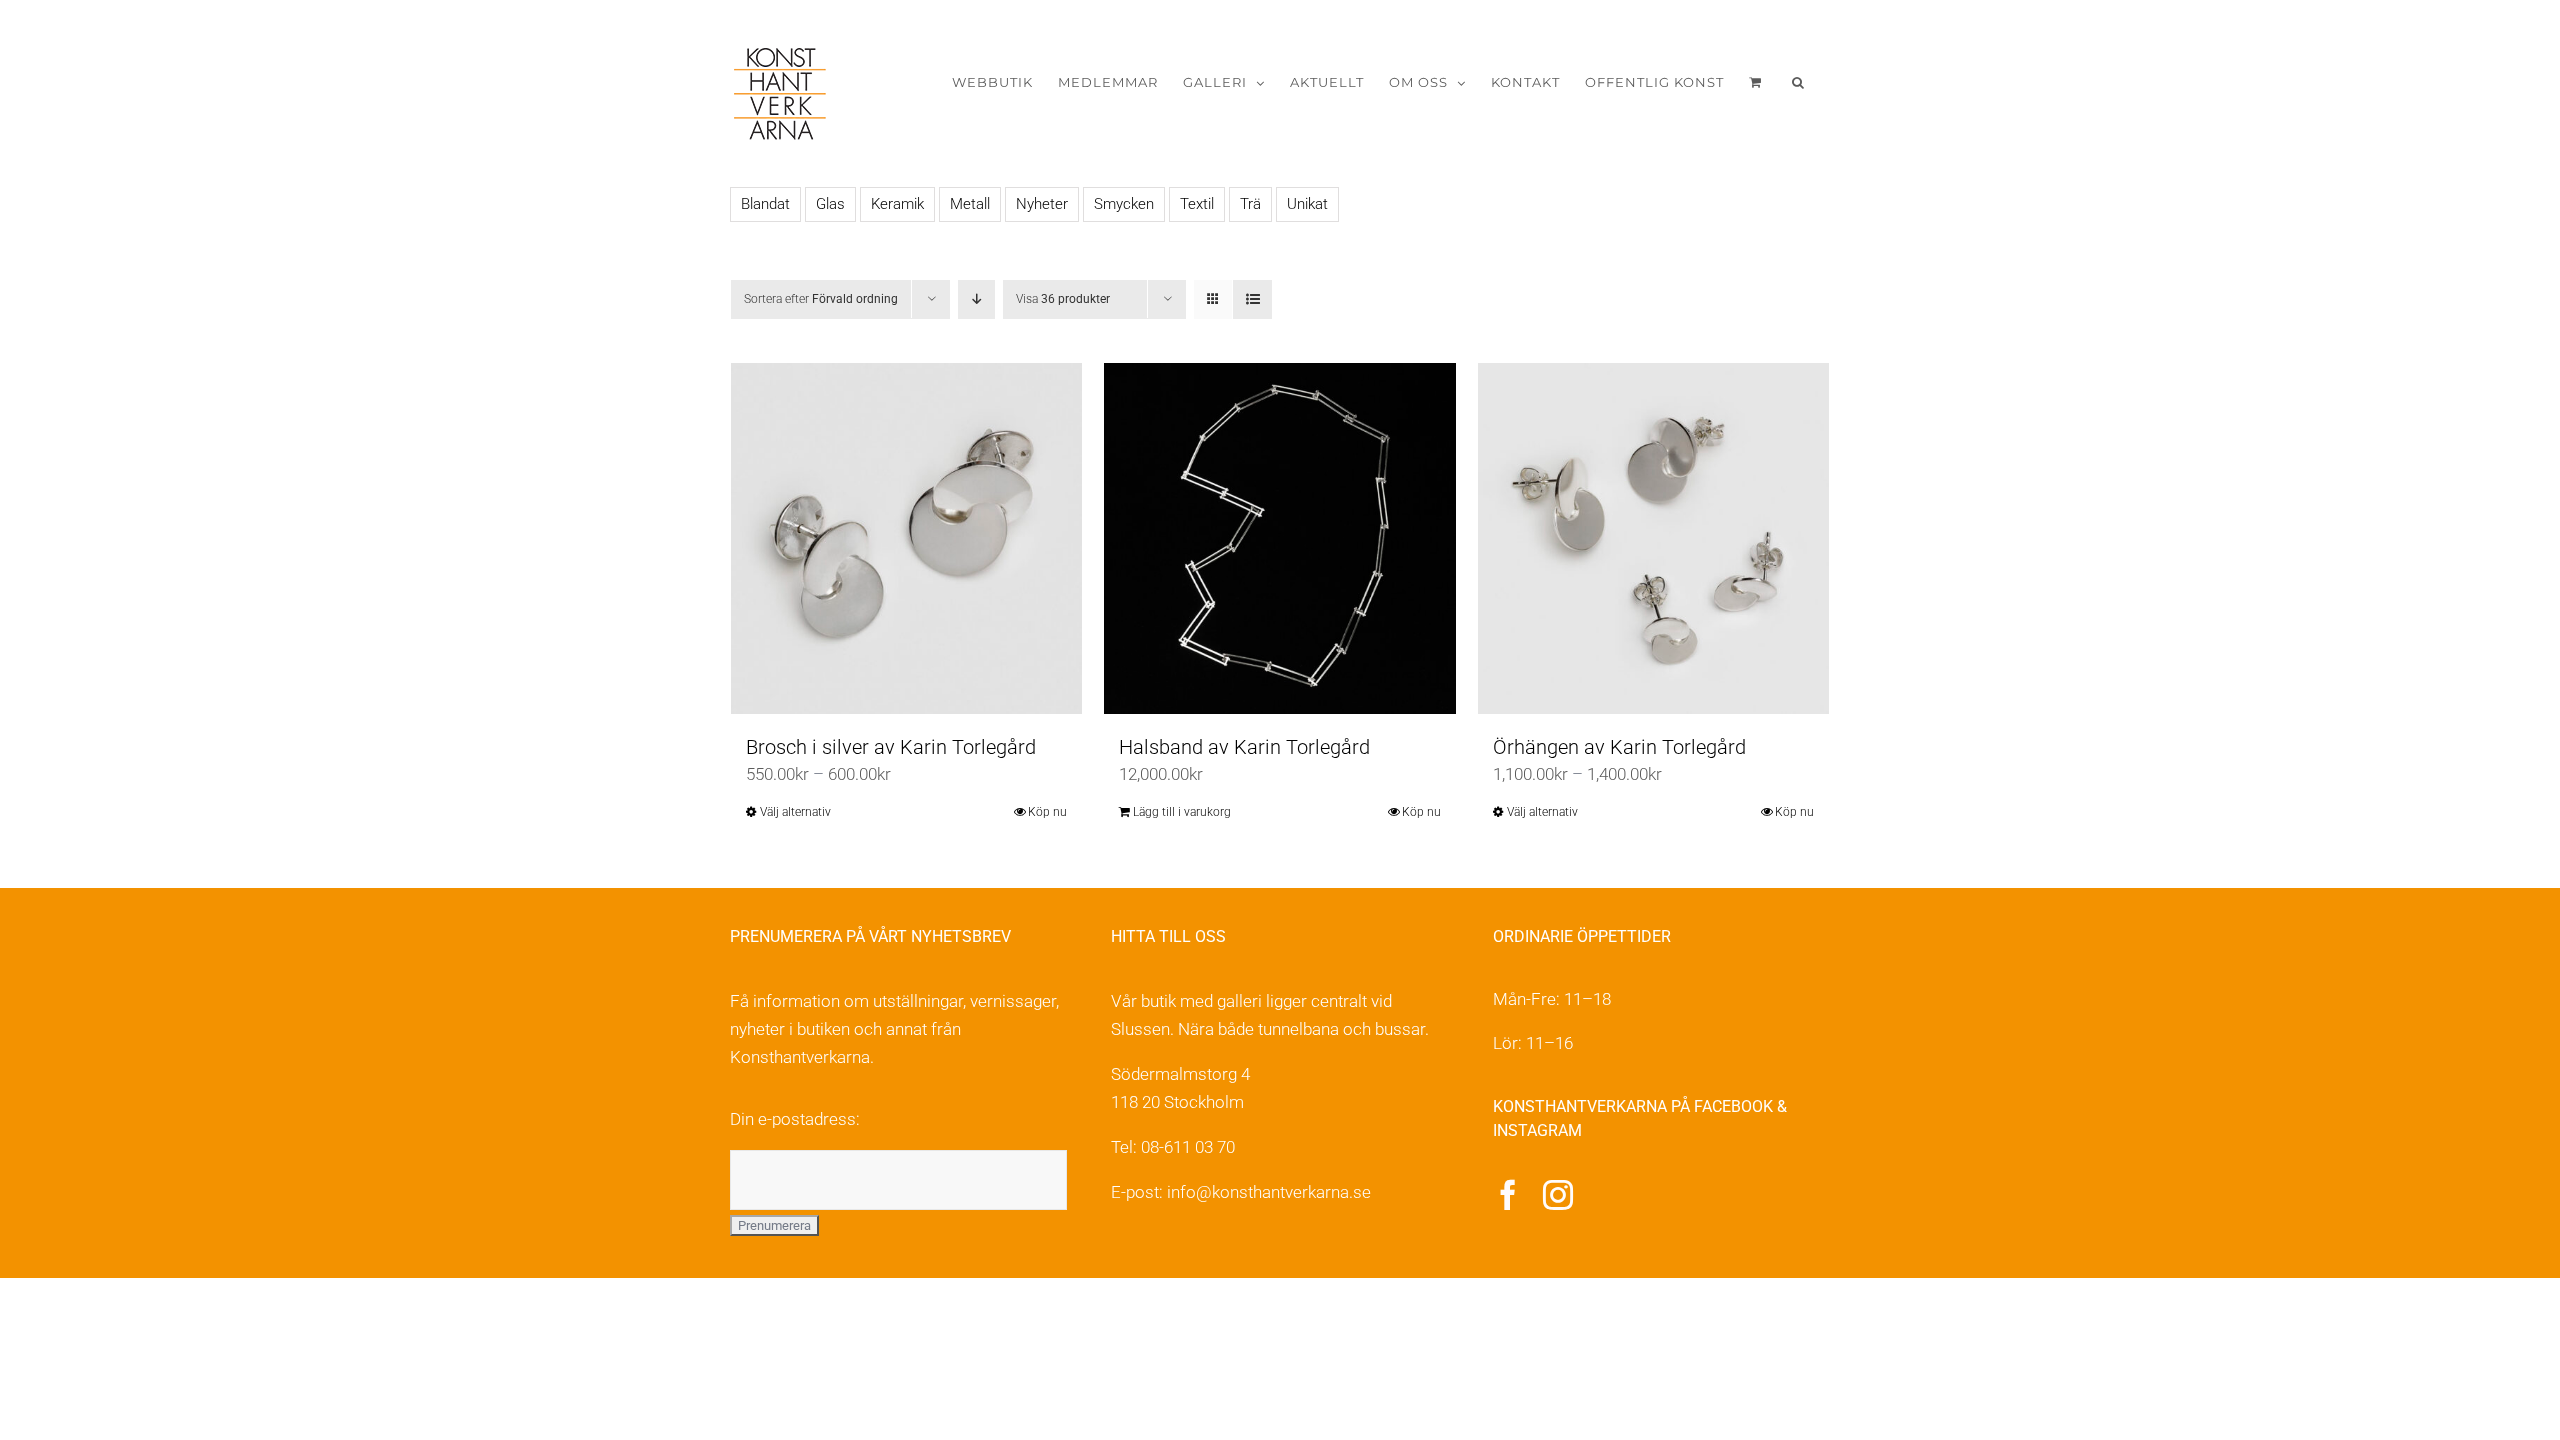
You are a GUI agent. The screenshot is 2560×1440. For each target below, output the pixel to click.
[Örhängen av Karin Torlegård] (1653, 538)
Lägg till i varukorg (1182, 812)
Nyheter (1042, 204)
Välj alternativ (795, 812)
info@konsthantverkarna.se (1269, 1192)
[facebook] (1508, 1195)
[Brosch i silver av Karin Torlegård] (906, 538)
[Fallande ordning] (976, 299)
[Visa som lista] (1252, 299)
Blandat (765, 204)
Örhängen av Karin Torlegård (1619, 747)
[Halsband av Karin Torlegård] (1279, 538)
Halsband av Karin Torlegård (1244, 747)
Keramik (897, 204)
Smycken (1124, 204)
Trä (1250, 204)
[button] (1798, 82)
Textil (1197, 204)
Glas (830, 204)
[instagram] (1558, 1195)
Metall (970, 204)
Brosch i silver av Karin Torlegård (891, 747)
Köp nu (1047, 812)
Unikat (1307, 204)
